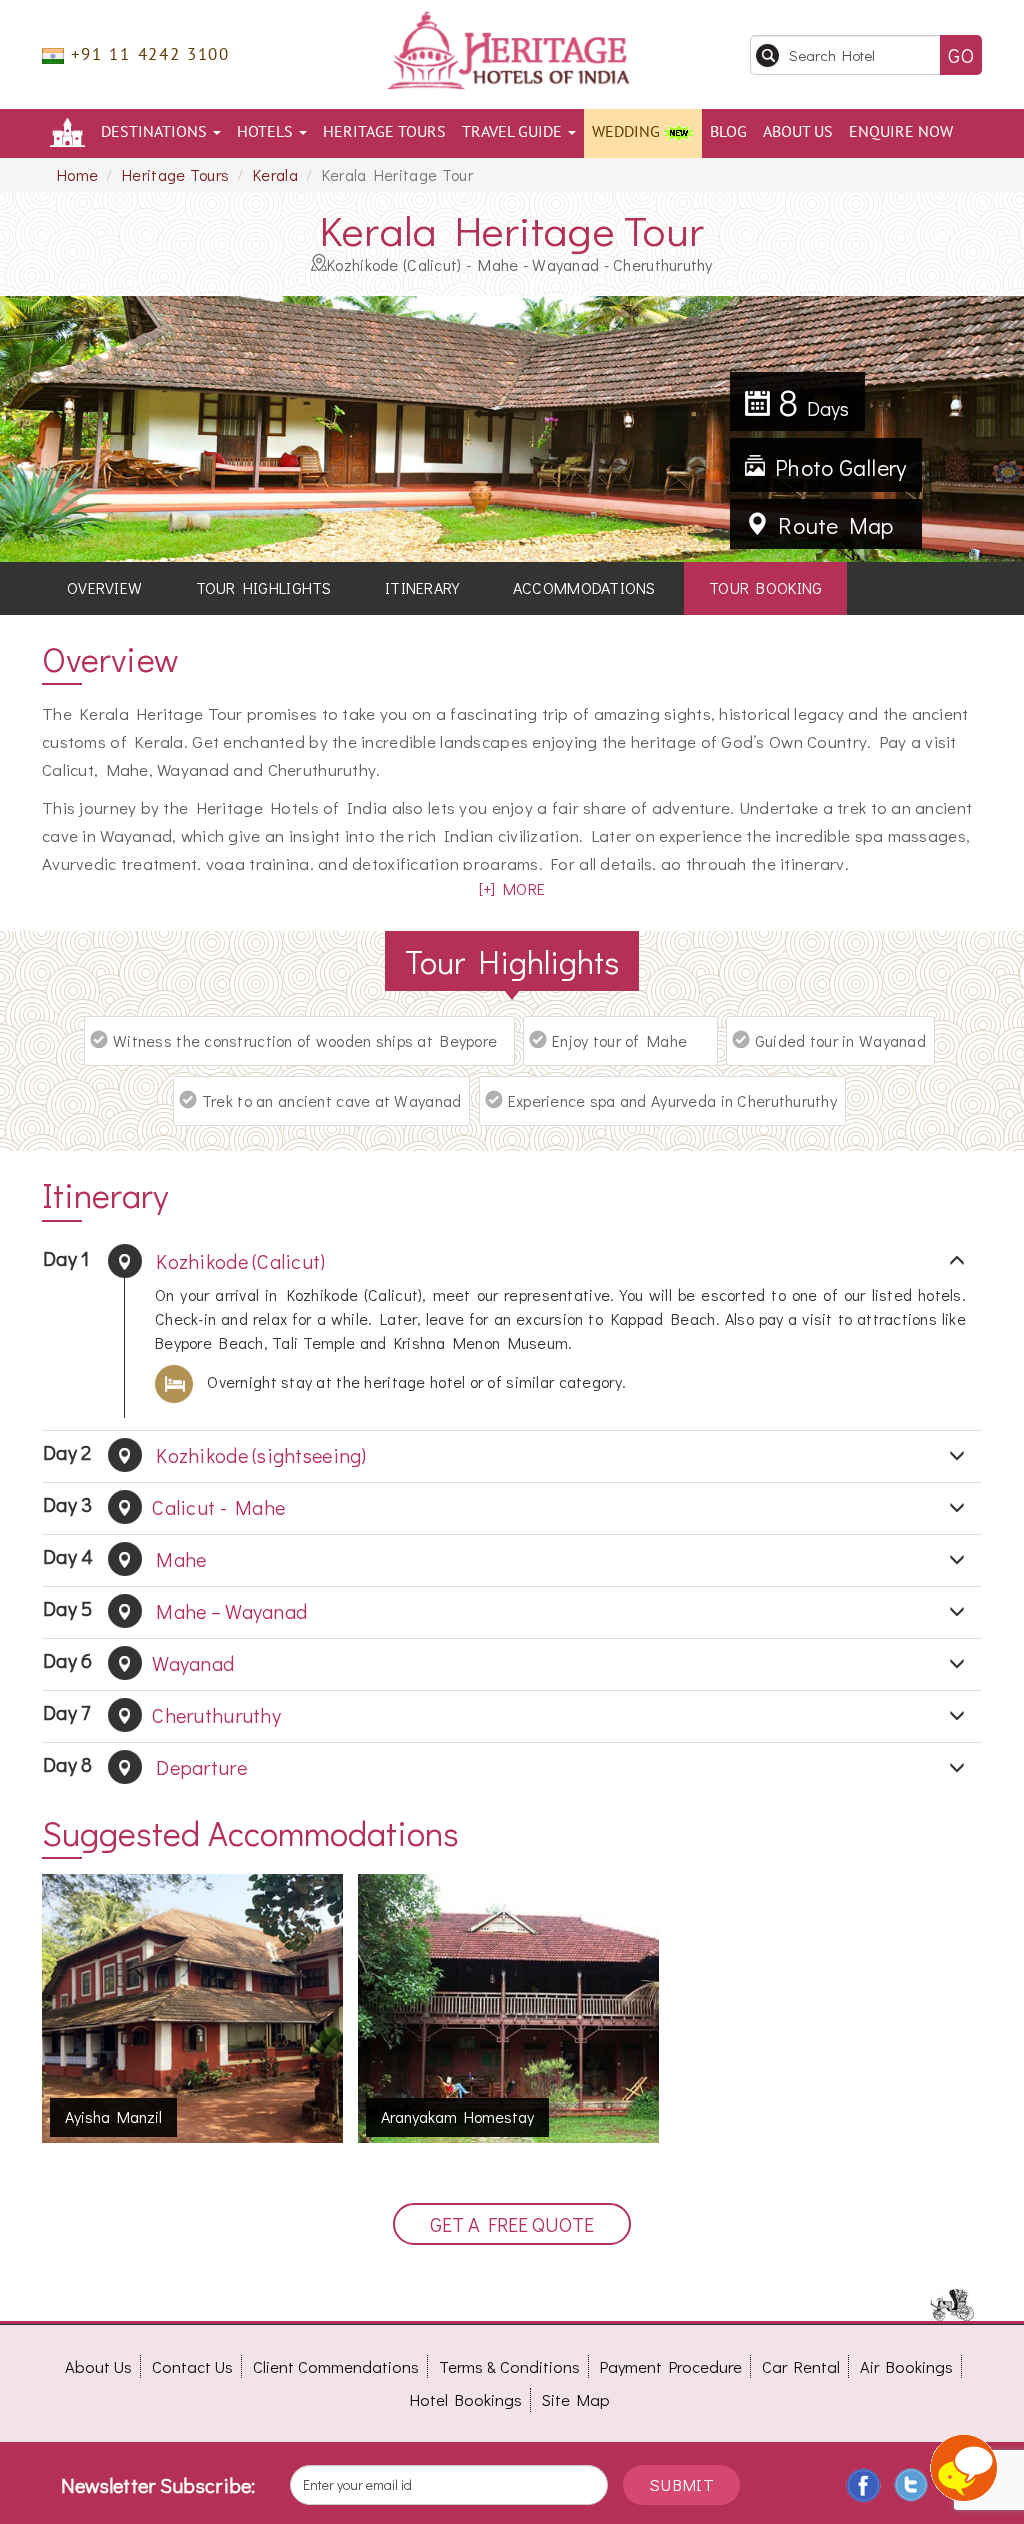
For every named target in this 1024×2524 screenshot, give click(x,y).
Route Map (831, 525)
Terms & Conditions (509, 2366)
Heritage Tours (384, 132)
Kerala (275, 174)
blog (728, 132)
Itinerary (422, 587)
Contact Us (192, 2366)
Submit (681, 2484)
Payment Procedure (671, 2366)
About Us (798, 132)
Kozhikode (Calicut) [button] (184, 1259)
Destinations (156, 132)
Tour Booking (765, 587)
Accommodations (584, 587)
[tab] (512, 1262)
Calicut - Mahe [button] (164, 1505)
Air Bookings (906, 2366)
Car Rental (801, 2366)
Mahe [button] (124, 1557)
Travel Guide (514, 132)
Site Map (576, 2399)
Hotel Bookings (466, 2399)
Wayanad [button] (138, 1661)
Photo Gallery (836, 467)
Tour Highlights (264, 587)
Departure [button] (145, 1765)
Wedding (628, 132)
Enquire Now (901, 132)
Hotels (267, 132)
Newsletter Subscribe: (158, 2485)
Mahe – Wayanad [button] (175, 1609)
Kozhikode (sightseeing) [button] (205, 1453)
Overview (104, 587)
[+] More (512, 888)
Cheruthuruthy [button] (162, 1713)
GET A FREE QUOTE (512, 2224)
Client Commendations (336, 2366)
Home (77, 174)
